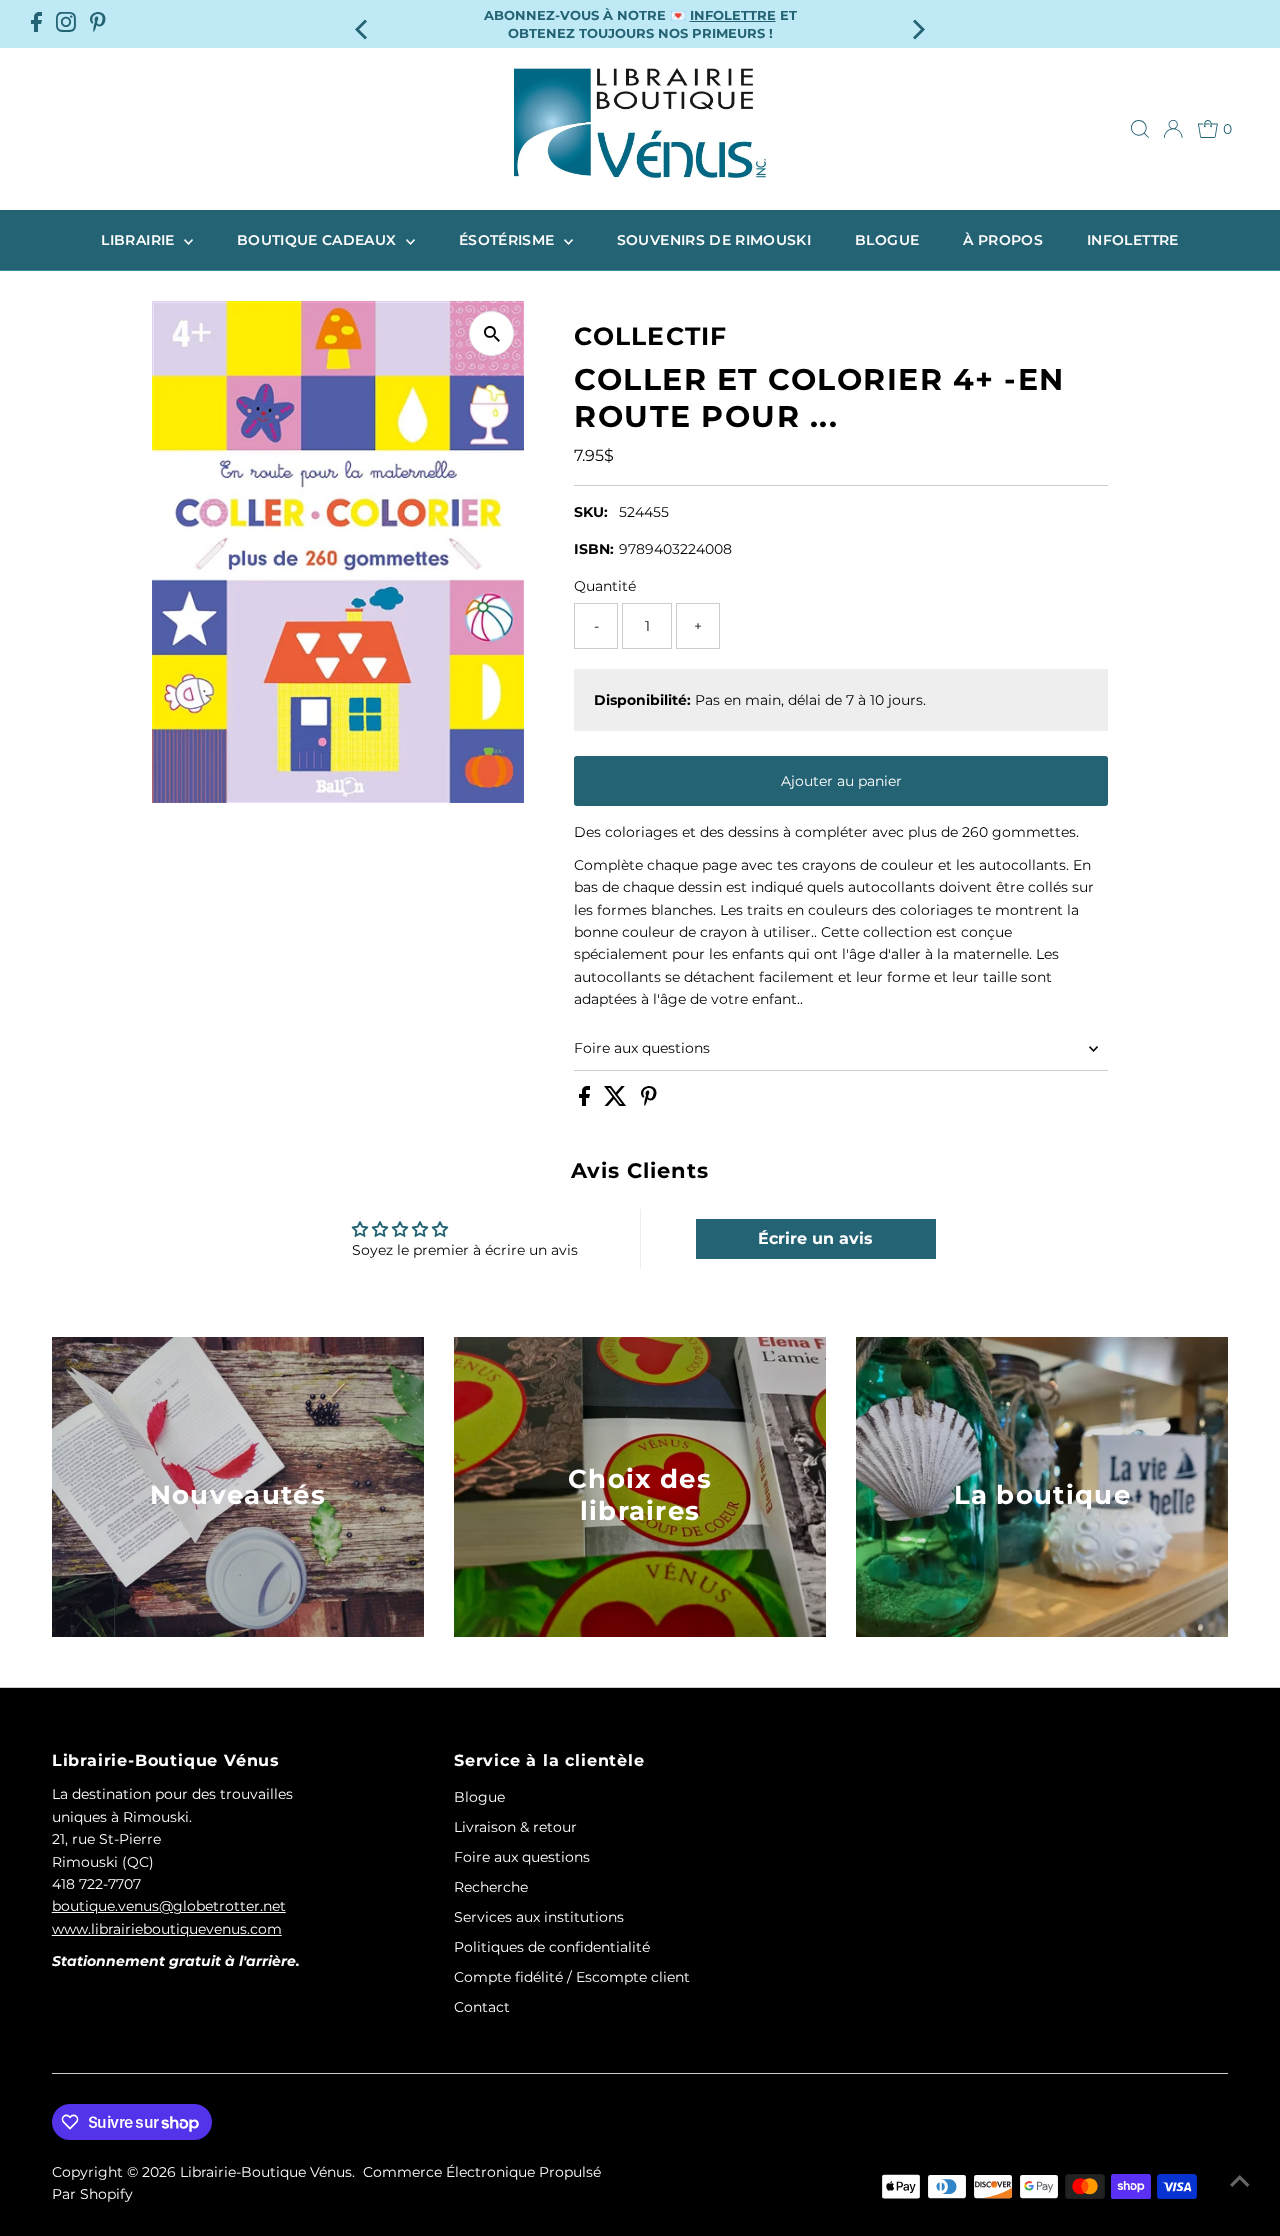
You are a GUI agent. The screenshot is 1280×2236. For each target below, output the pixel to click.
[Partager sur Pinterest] (649, 1101)
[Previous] (363, 23)
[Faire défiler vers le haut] (1240, 2181)
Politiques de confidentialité (552, 1947)
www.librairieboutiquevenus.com (167, 1929)
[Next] (916, 23)
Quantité (605, 586)
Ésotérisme (509, 240)
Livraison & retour (515, 1827)
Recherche (491, 1887)
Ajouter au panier (841, 781)
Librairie (140, 240)
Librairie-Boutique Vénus (266, 2172)
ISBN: (594, 549)
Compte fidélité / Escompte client (572, 1977)
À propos (1003, 240)
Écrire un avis (815, 1238)
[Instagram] (66, 24)
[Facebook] (36, 24)
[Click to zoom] (491, 333)
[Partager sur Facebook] (586, 1101)
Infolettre (1133, 240)
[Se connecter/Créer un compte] (1173, 129)
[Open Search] (1140, 129)
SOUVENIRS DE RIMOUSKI (714, 240)
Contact (482, 2007)
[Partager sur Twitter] (617, 1101)
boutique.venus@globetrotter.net (169, 1906)
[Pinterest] (98, 24)
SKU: (591, 512)
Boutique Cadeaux (319, 240)
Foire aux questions (642, 1048)
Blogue (887, 240)
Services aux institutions (539, 1917)
